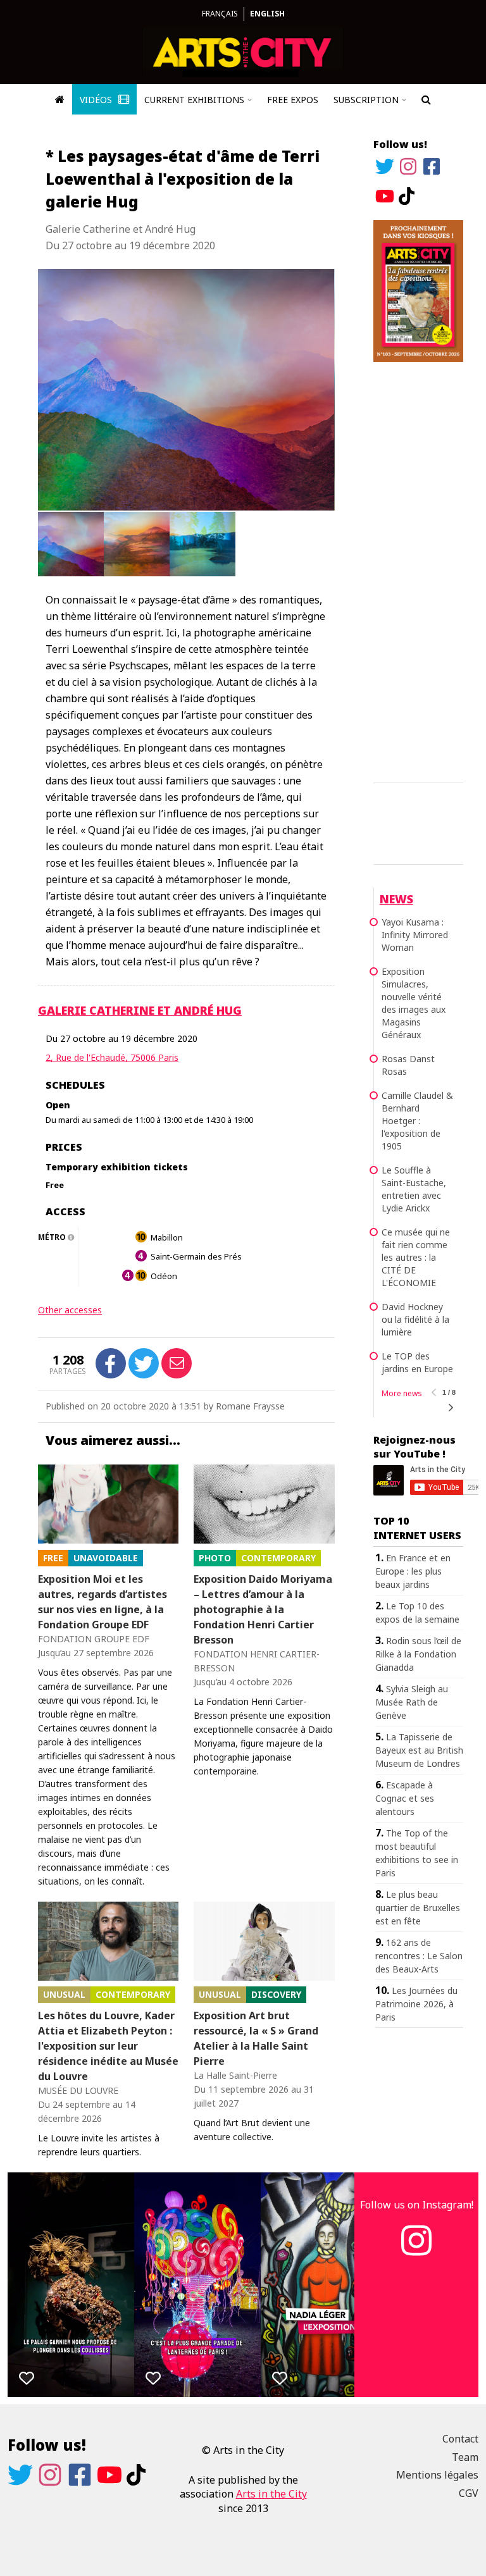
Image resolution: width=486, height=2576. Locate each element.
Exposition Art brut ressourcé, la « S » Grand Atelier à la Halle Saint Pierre (256, 2038)
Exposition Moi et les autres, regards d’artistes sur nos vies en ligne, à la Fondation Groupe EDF (103, 1602)
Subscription (366, 100)
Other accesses (70, 1310)
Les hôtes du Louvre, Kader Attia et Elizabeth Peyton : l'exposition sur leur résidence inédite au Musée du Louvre (108, 2046)
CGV (469, 2493)
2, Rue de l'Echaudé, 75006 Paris (112, 1057)
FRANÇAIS (220, 14)
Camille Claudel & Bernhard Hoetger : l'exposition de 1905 (417, 1121)
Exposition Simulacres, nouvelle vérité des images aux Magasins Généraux (414, 1003)
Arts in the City (271, 2494)
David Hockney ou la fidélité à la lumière (415, 1319)
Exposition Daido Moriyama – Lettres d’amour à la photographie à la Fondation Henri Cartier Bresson (263, 1609)
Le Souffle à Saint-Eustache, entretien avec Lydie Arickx (414, 1189)
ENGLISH (267, 14)
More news (402, 1393)
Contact (460, 2439)
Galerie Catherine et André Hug (140, 1010)
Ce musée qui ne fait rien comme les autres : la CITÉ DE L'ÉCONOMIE (416, 1257)
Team (465, 2457)
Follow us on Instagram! (417, 2205)
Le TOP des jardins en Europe (417, 1362)
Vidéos (97, 100)
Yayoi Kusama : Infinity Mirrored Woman (415, 935)
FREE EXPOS (293, 100)
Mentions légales (437, 2475)
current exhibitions (194, 100)
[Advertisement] (418, 570)
